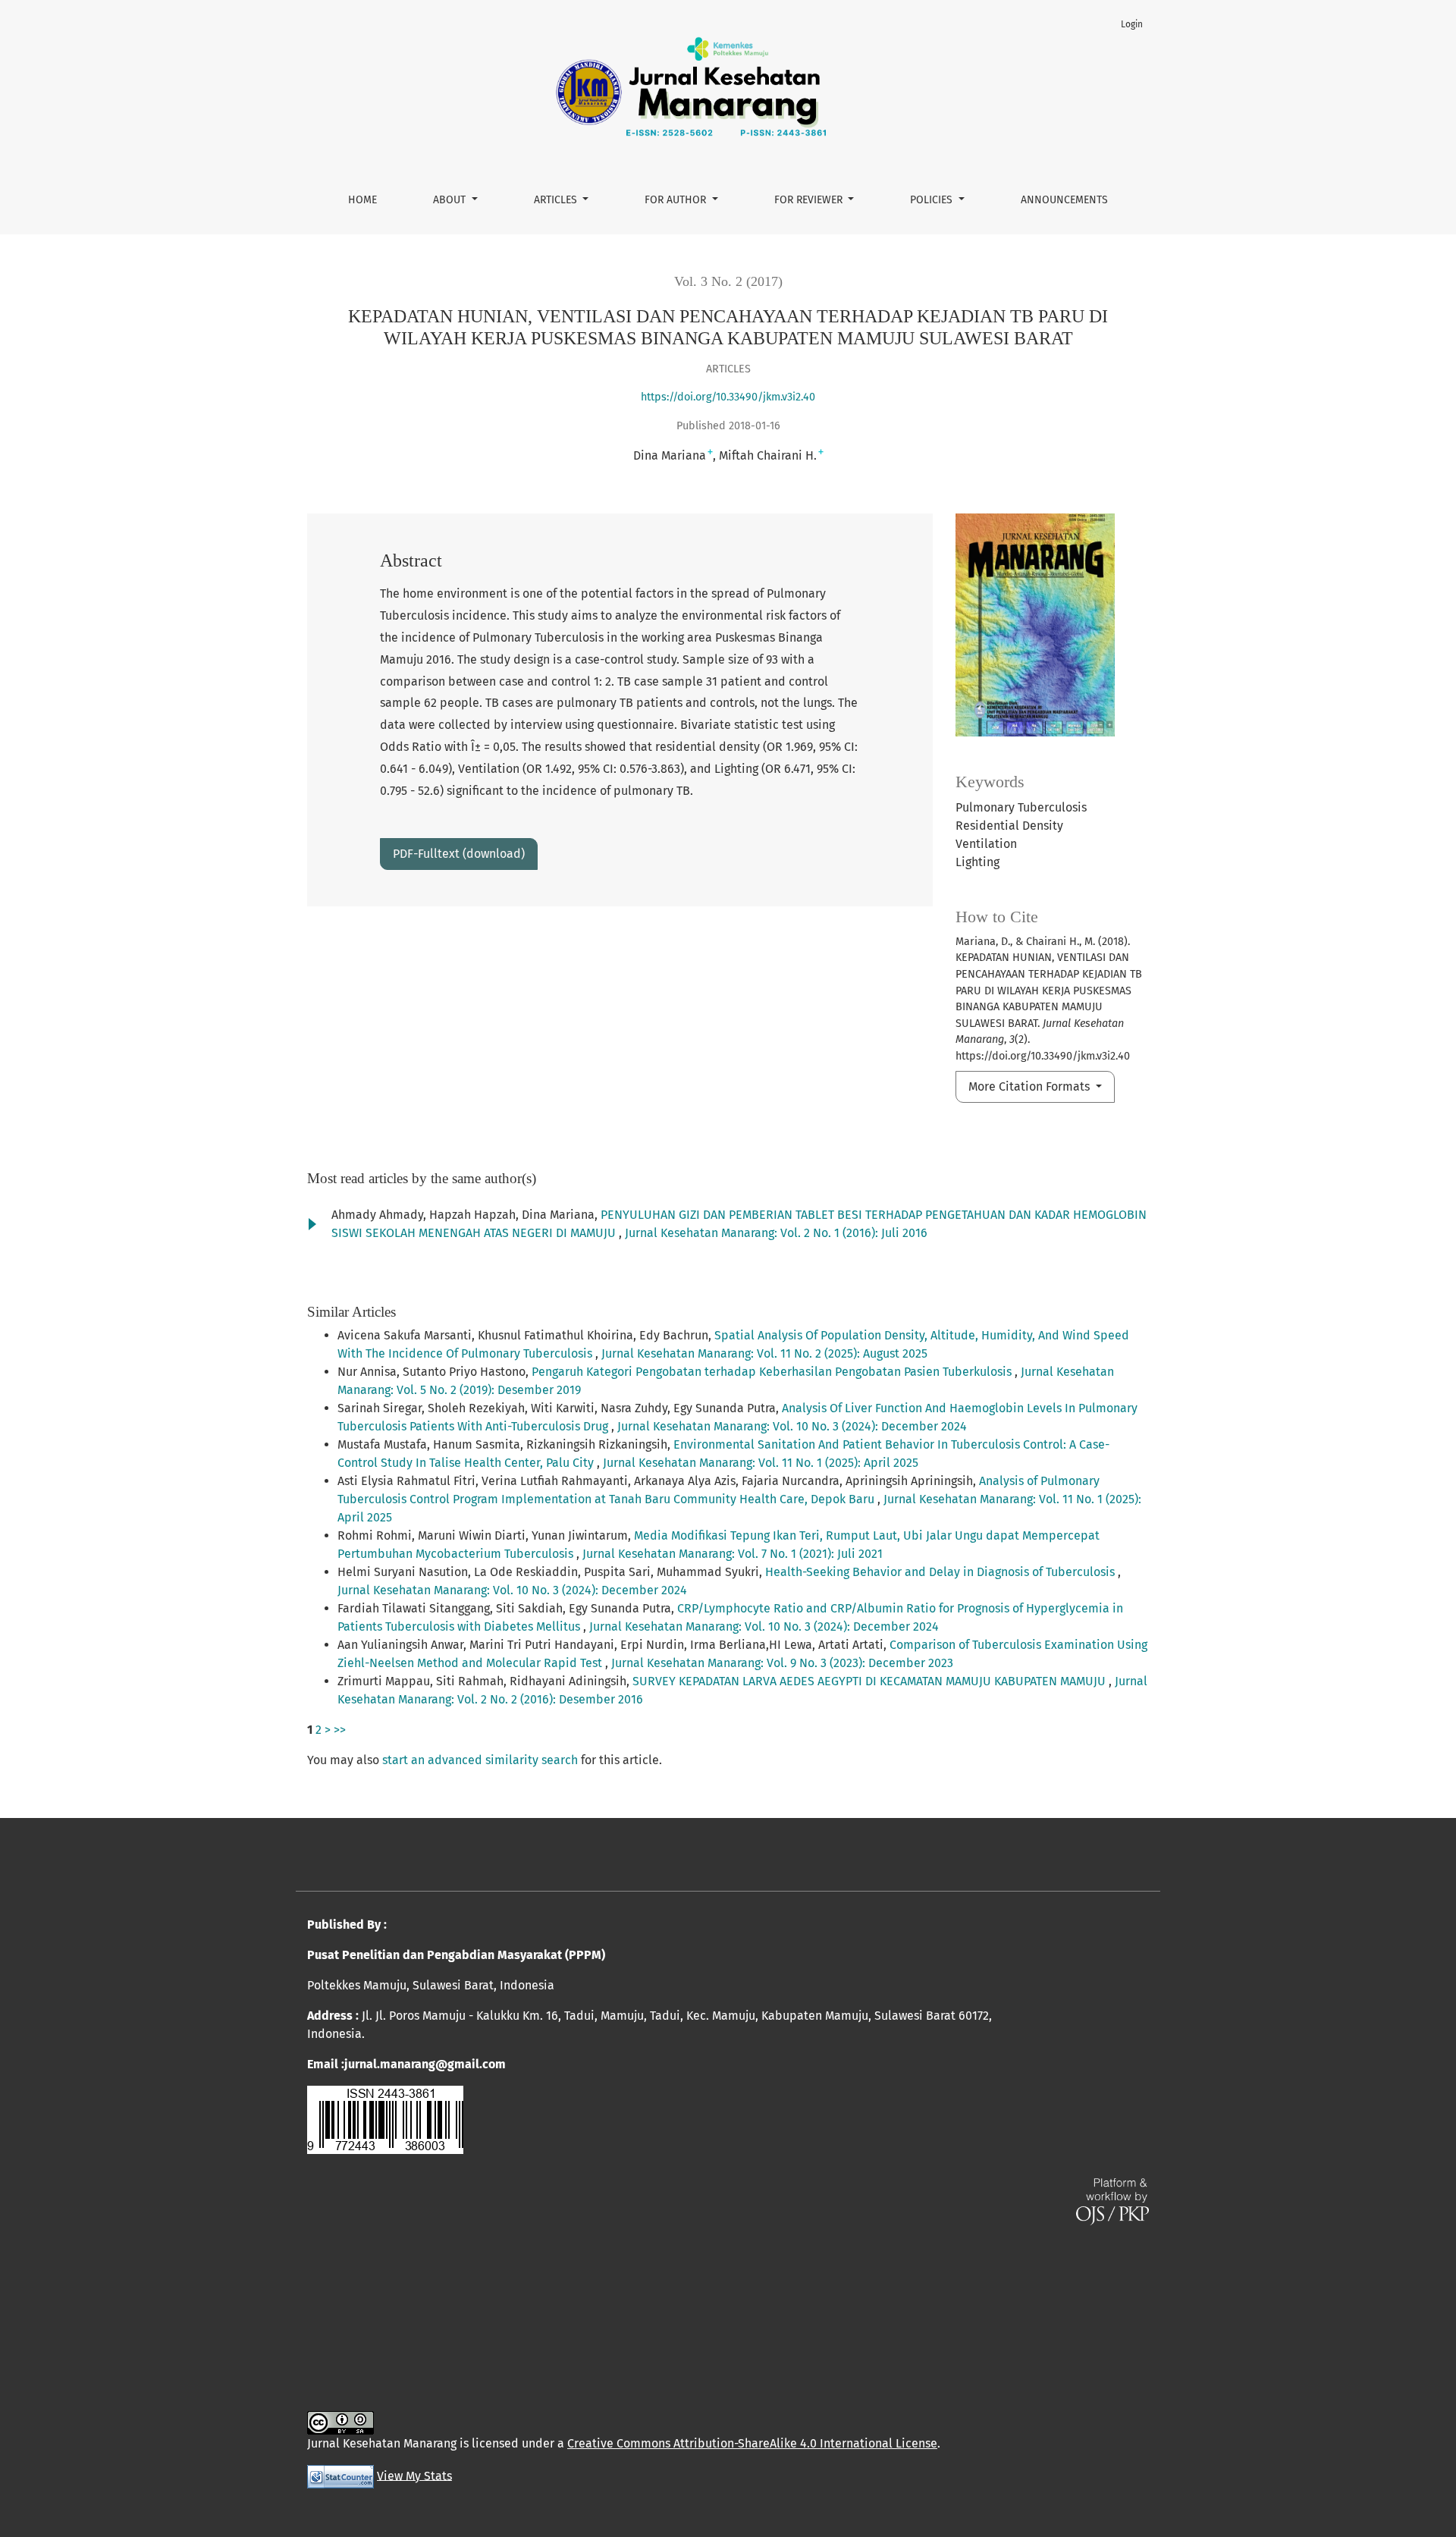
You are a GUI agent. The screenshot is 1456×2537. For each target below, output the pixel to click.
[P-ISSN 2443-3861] (385, 2119)
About (451, 200)
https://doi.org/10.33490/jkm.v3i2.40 (728, 397)
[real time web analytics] (340, 2475)
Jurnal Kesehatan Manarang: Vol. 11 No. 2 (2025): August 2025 (764, 1353)
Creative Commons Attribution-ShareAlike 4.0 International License (752, 2443)
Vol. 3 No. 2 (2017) (728, 281)
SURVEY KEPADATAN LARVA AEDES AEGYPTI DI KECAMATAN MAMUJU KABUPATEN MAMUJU (871, 1681)
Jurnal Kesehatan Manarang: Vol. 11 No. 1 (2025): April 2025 (761, 1463)
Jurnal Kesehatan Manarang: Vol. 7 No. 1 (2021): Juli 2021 (733, 1554)
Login (1132, 24)
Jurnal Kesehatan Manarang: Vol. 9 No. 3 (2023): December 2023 (782, 1663)
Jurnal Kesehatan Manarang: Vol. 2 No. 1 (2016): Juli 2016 (776, 1233)
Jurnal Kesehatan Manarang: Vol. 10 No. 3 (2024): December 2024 (792, 1426)
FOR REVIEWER (810, 200)
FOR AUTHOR (677, 200)
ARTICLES (557, 200)
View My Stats (414, 2475)
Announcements (1064, 200)
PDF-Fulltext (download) (459, 854)
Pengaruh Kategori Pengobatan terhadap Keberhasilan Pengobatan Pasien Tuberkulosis (773, 1372)
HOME (362, 200)
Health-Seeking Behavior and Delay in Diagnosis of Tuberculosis (941, 1572)
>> (340, 1730)
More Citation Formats (1031, 1086)
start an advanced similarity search (480, 1760)
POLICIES (933, 200)
